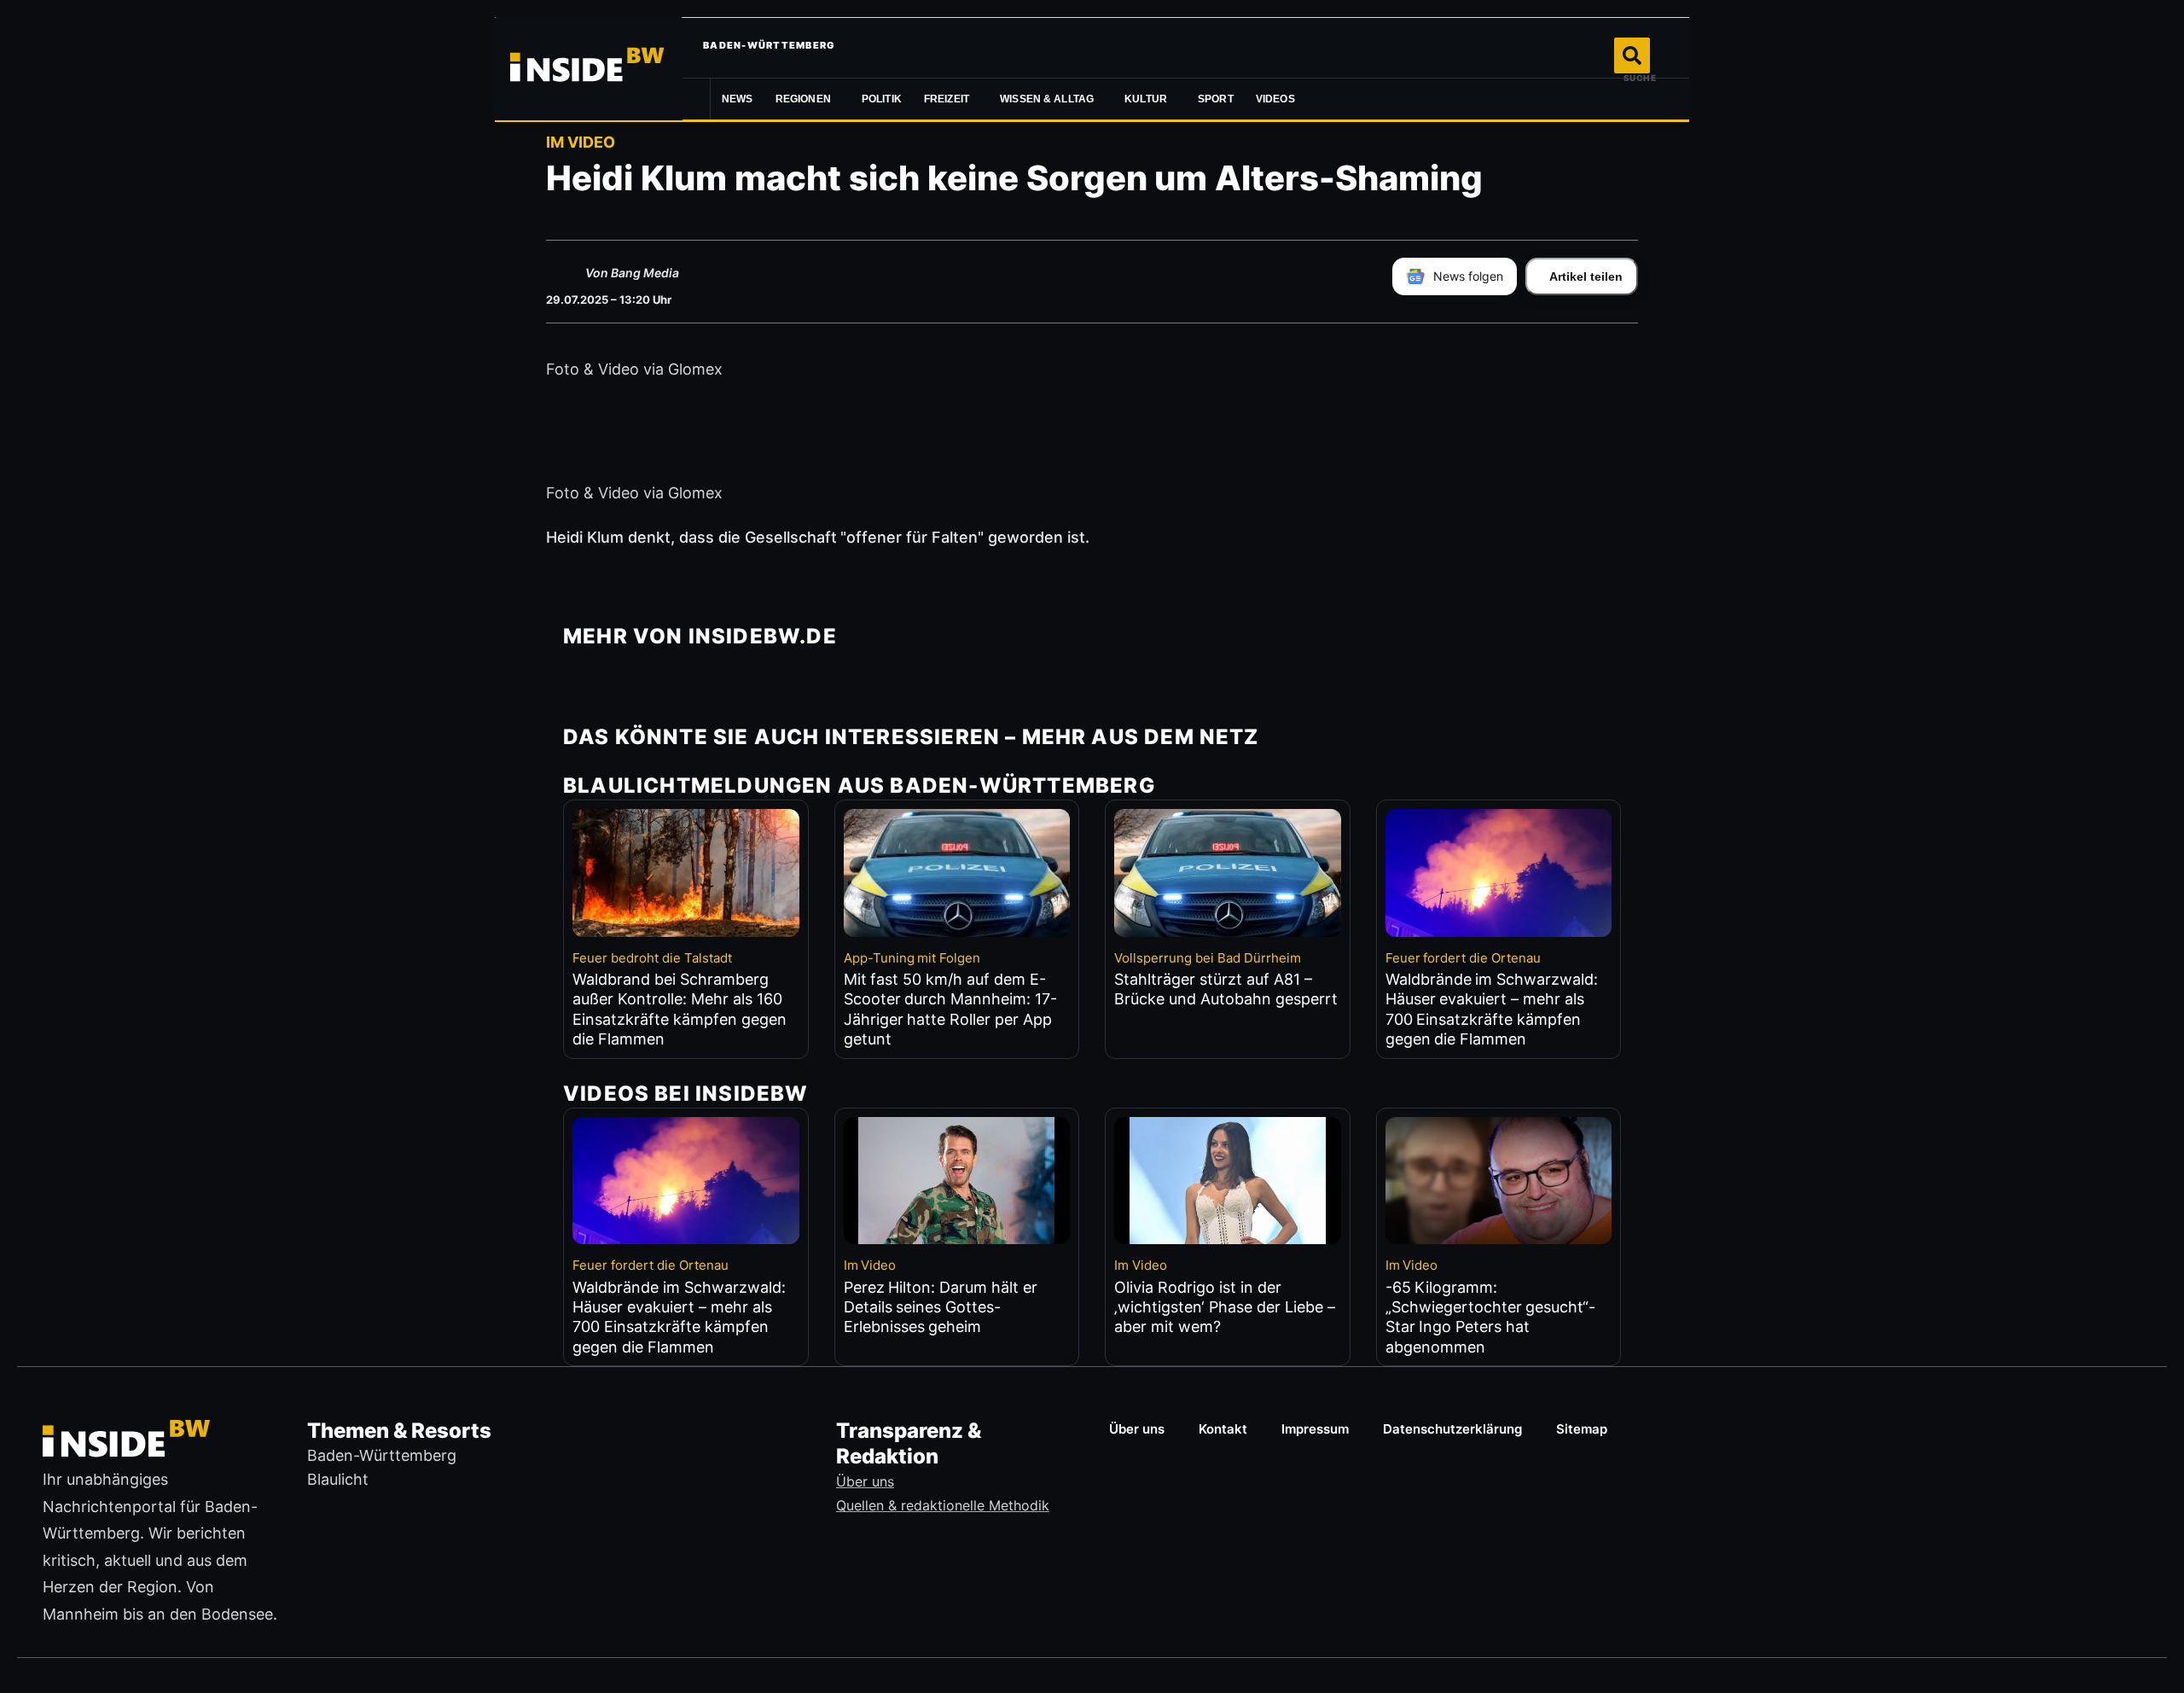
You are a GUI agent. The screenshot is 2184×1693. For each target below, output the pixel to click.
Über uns (1137, 1429)
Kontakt (1223, 1429)
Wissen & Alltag (1047, 99)
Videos (1275, 99)
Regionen (803, 99)
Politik (882, 99)
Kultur (1146, 99)
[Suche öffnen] (1632, 55)
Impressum (1315, 1429)
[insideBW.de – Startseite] (589, 68)
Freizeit (947, 99)
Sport (1216, 99)
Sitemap (1582, 1429)
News (738, 99)
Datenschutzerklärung (1452, 1429)
